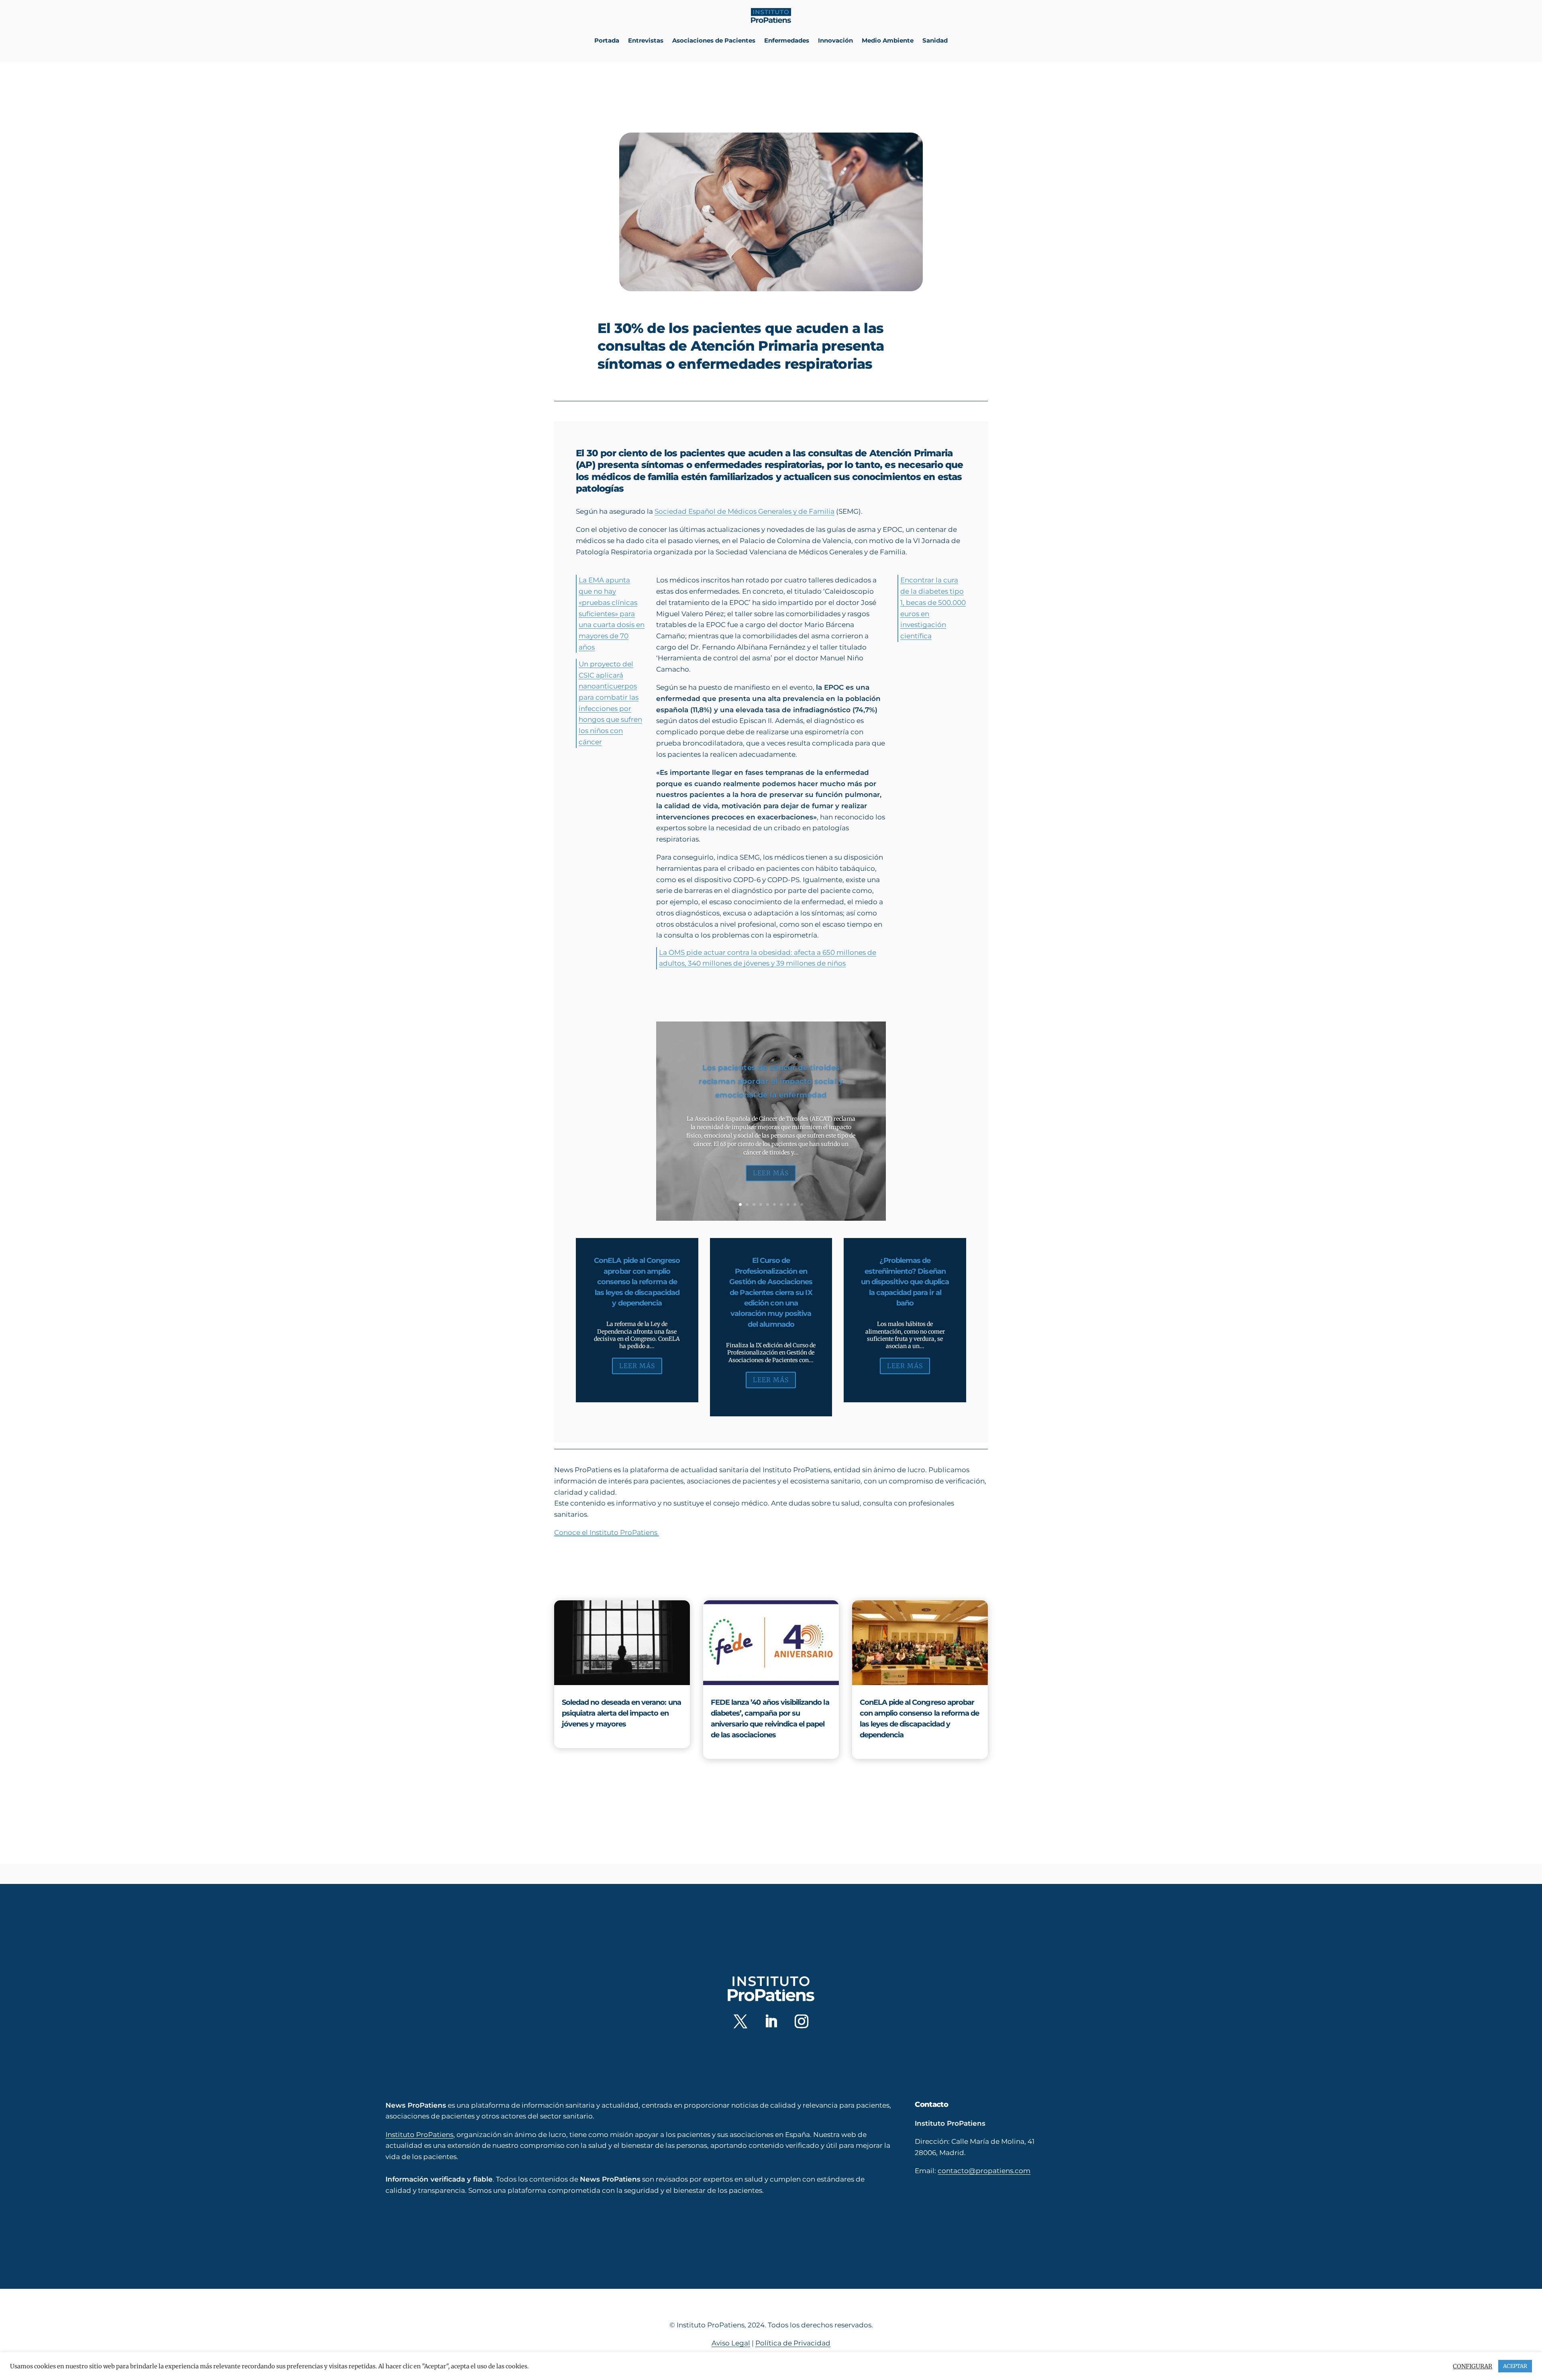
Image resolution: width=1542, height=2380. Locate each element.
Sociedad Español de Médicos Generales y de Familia (744, 511)
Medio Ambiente (888, 40)
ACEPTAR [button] (1515, 2366)
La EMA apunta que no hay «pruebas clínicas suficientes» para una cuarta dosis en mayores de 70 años (612, 613)
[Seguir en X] (740, 2021)
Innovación (835, 40)
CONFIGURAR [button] (1473, 2366)
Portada (607, 40)
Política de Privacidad (793, 2343)
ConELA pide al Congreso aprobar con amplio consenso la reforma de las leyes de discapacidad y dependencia (637, 1282)
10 (802, 1204)
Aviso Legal (731, 2343)
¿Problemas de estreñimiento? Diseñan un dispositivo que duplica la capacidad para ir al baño (905, 1282)
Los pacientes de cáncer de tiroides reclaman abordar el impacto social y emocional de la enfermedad (771, 1082)
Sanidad (935, 40)
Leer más (771, 1173)
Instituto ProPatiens (419, 2135)
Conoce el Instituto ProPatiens (607, 1532)
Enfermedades (787, 40)
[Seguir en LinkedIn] (771, 2021)
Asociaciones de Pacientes (714, 40)
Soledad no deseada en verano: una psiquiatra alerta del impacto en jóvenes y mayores (621, 1713)
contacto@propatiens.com (984, 2171)
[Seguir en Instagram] (802, 2021)
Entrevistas (646, 40)
